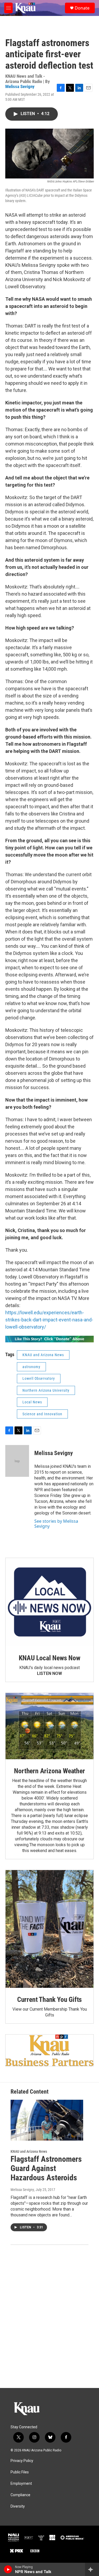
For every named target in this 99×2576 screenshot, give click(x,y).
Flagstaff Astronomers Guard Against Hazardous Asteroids (46, 2168)
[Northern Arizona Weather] (49, 1726)
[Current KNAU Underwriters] (49, 2050)
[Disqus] (49, 2316)
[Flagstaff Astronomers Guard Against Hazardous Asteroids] (47, 2120)
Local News (32, 1402)
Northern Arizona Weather (49, 1771)
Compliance (20, 2495)
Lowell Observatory (39, 1378)
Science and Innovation (42, 1414)
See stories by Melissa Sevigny (56, 1523)
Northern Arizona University (46, 1390)
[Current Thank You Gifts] (49, 1929)
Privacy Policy (22, 2461)
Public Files (20, 2472)
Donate (82, 8)
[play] (8, 2569)
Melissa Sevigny (20, 86)
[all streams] (92, 2569)
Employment (21, 2484)
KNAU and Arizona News (43, 1355)
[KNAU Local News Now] (49, 1602)
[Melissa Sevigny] (17, 1461)
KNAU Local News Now (49, 1658)
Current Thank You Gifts (49, 1999)
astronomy (31, 1367)
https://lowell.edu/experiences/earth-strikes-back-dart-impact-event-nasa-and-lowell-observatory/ (49, 1320)
